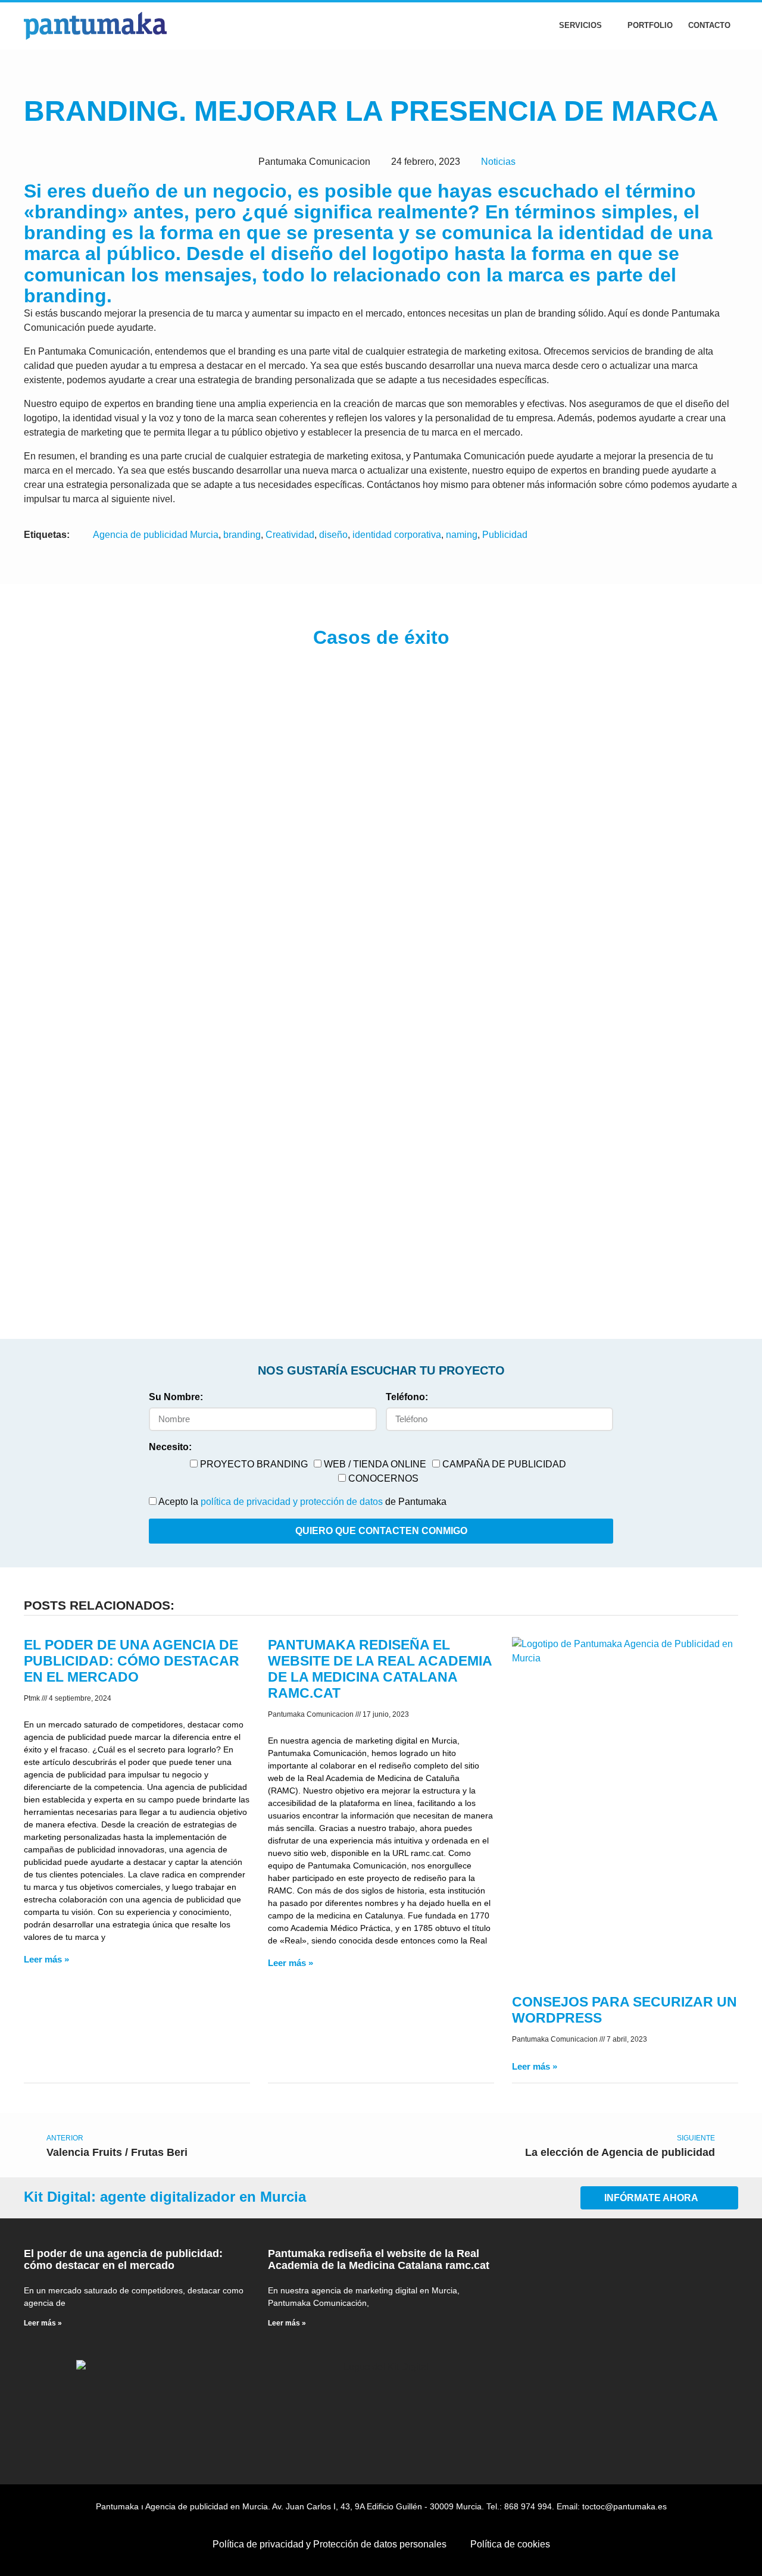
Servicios (580, 25)
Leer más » (46, 1959)
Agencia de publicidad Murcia (156, 535)
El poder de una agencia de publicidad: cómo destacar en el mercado (132, 1661)
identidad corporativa (397, 535)
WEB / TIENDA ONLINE (375, 1464)
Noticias (498, 162)
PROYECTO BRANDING (254, 1464)
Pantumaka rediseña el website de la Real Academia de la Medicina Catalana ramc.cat (379, 2259)
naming (462, 535)
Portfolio (650, 25)
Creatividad (290, 535)
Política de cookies (510, 2544)
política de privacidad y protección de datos (292, 1502)
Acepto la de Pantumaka (302, 1502)
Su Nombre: (176, 1397)
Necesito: (170, 1447)
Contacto (709, 25)
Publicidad (505, 535)
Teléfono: (407, 1397)
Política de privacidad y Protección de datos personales (330, 2544)
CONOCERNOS (383, 1478)
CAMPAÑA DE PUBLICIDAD (504, 1464)
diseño (333, 535)
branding (242, 535)
